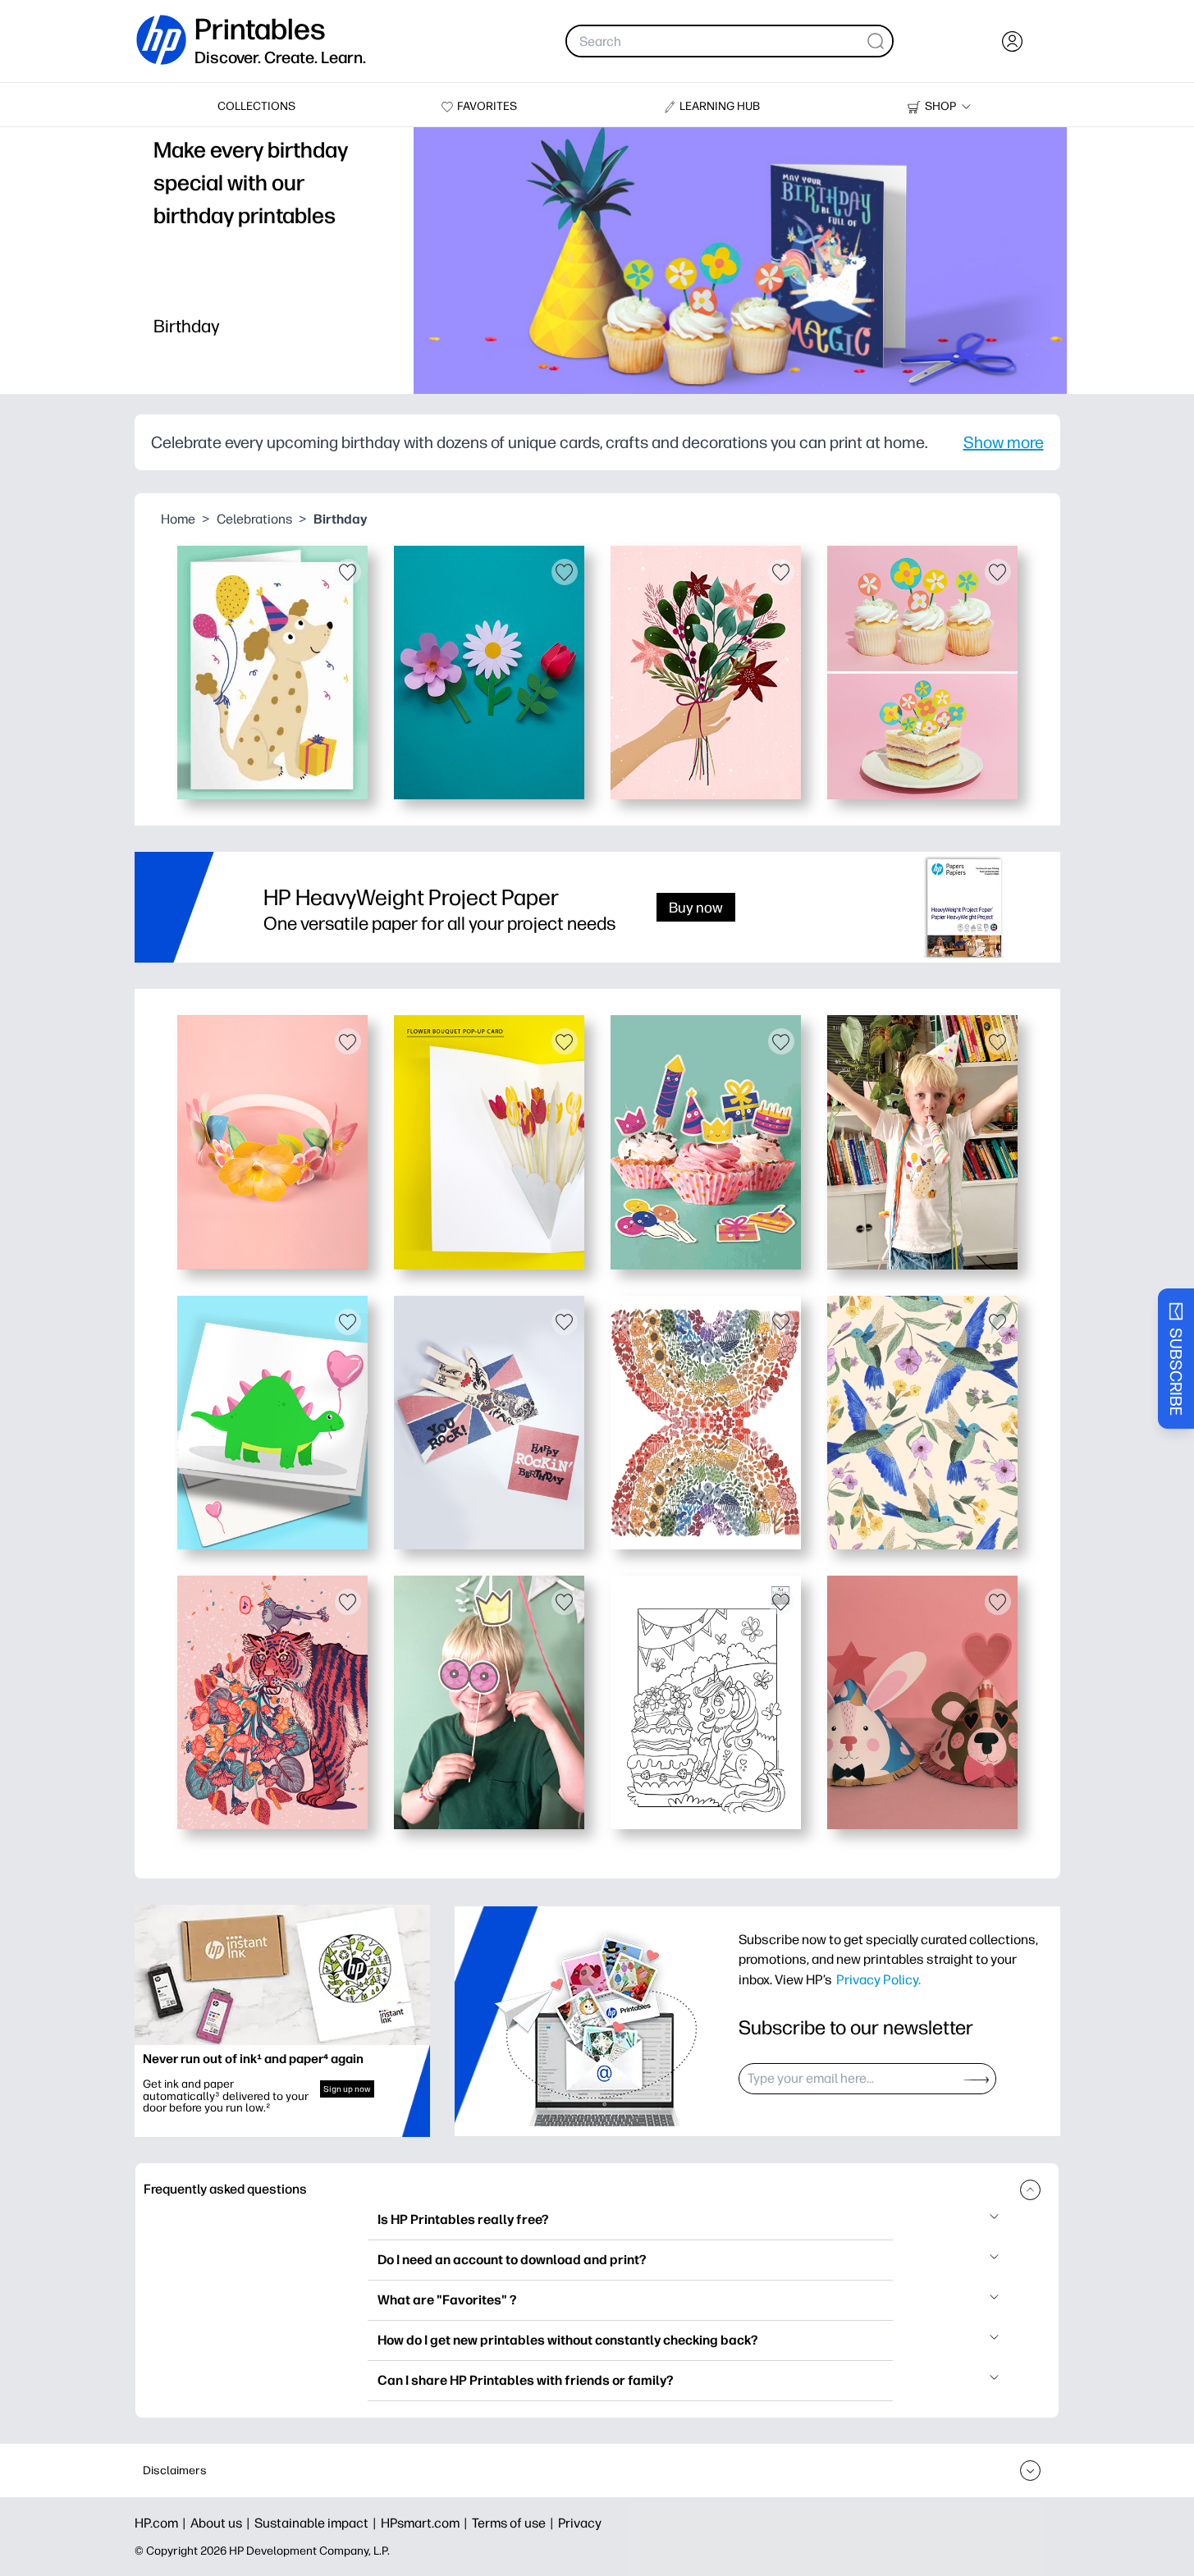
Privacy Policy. (878, 1979)
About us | (222, 2523)
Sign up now (347, 2089)
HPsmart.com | (426, 2523)
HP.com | (162, 2523)
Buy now (696, 907)
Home (178, 519)
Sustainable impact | (318, 2523)
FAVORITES (487, 106)
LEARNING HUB (720, 106)
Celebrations (254, 519)
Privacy (580, 2523)
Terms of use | (515, 2523)
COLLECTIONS (256, 106)
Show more (1004, 442)
